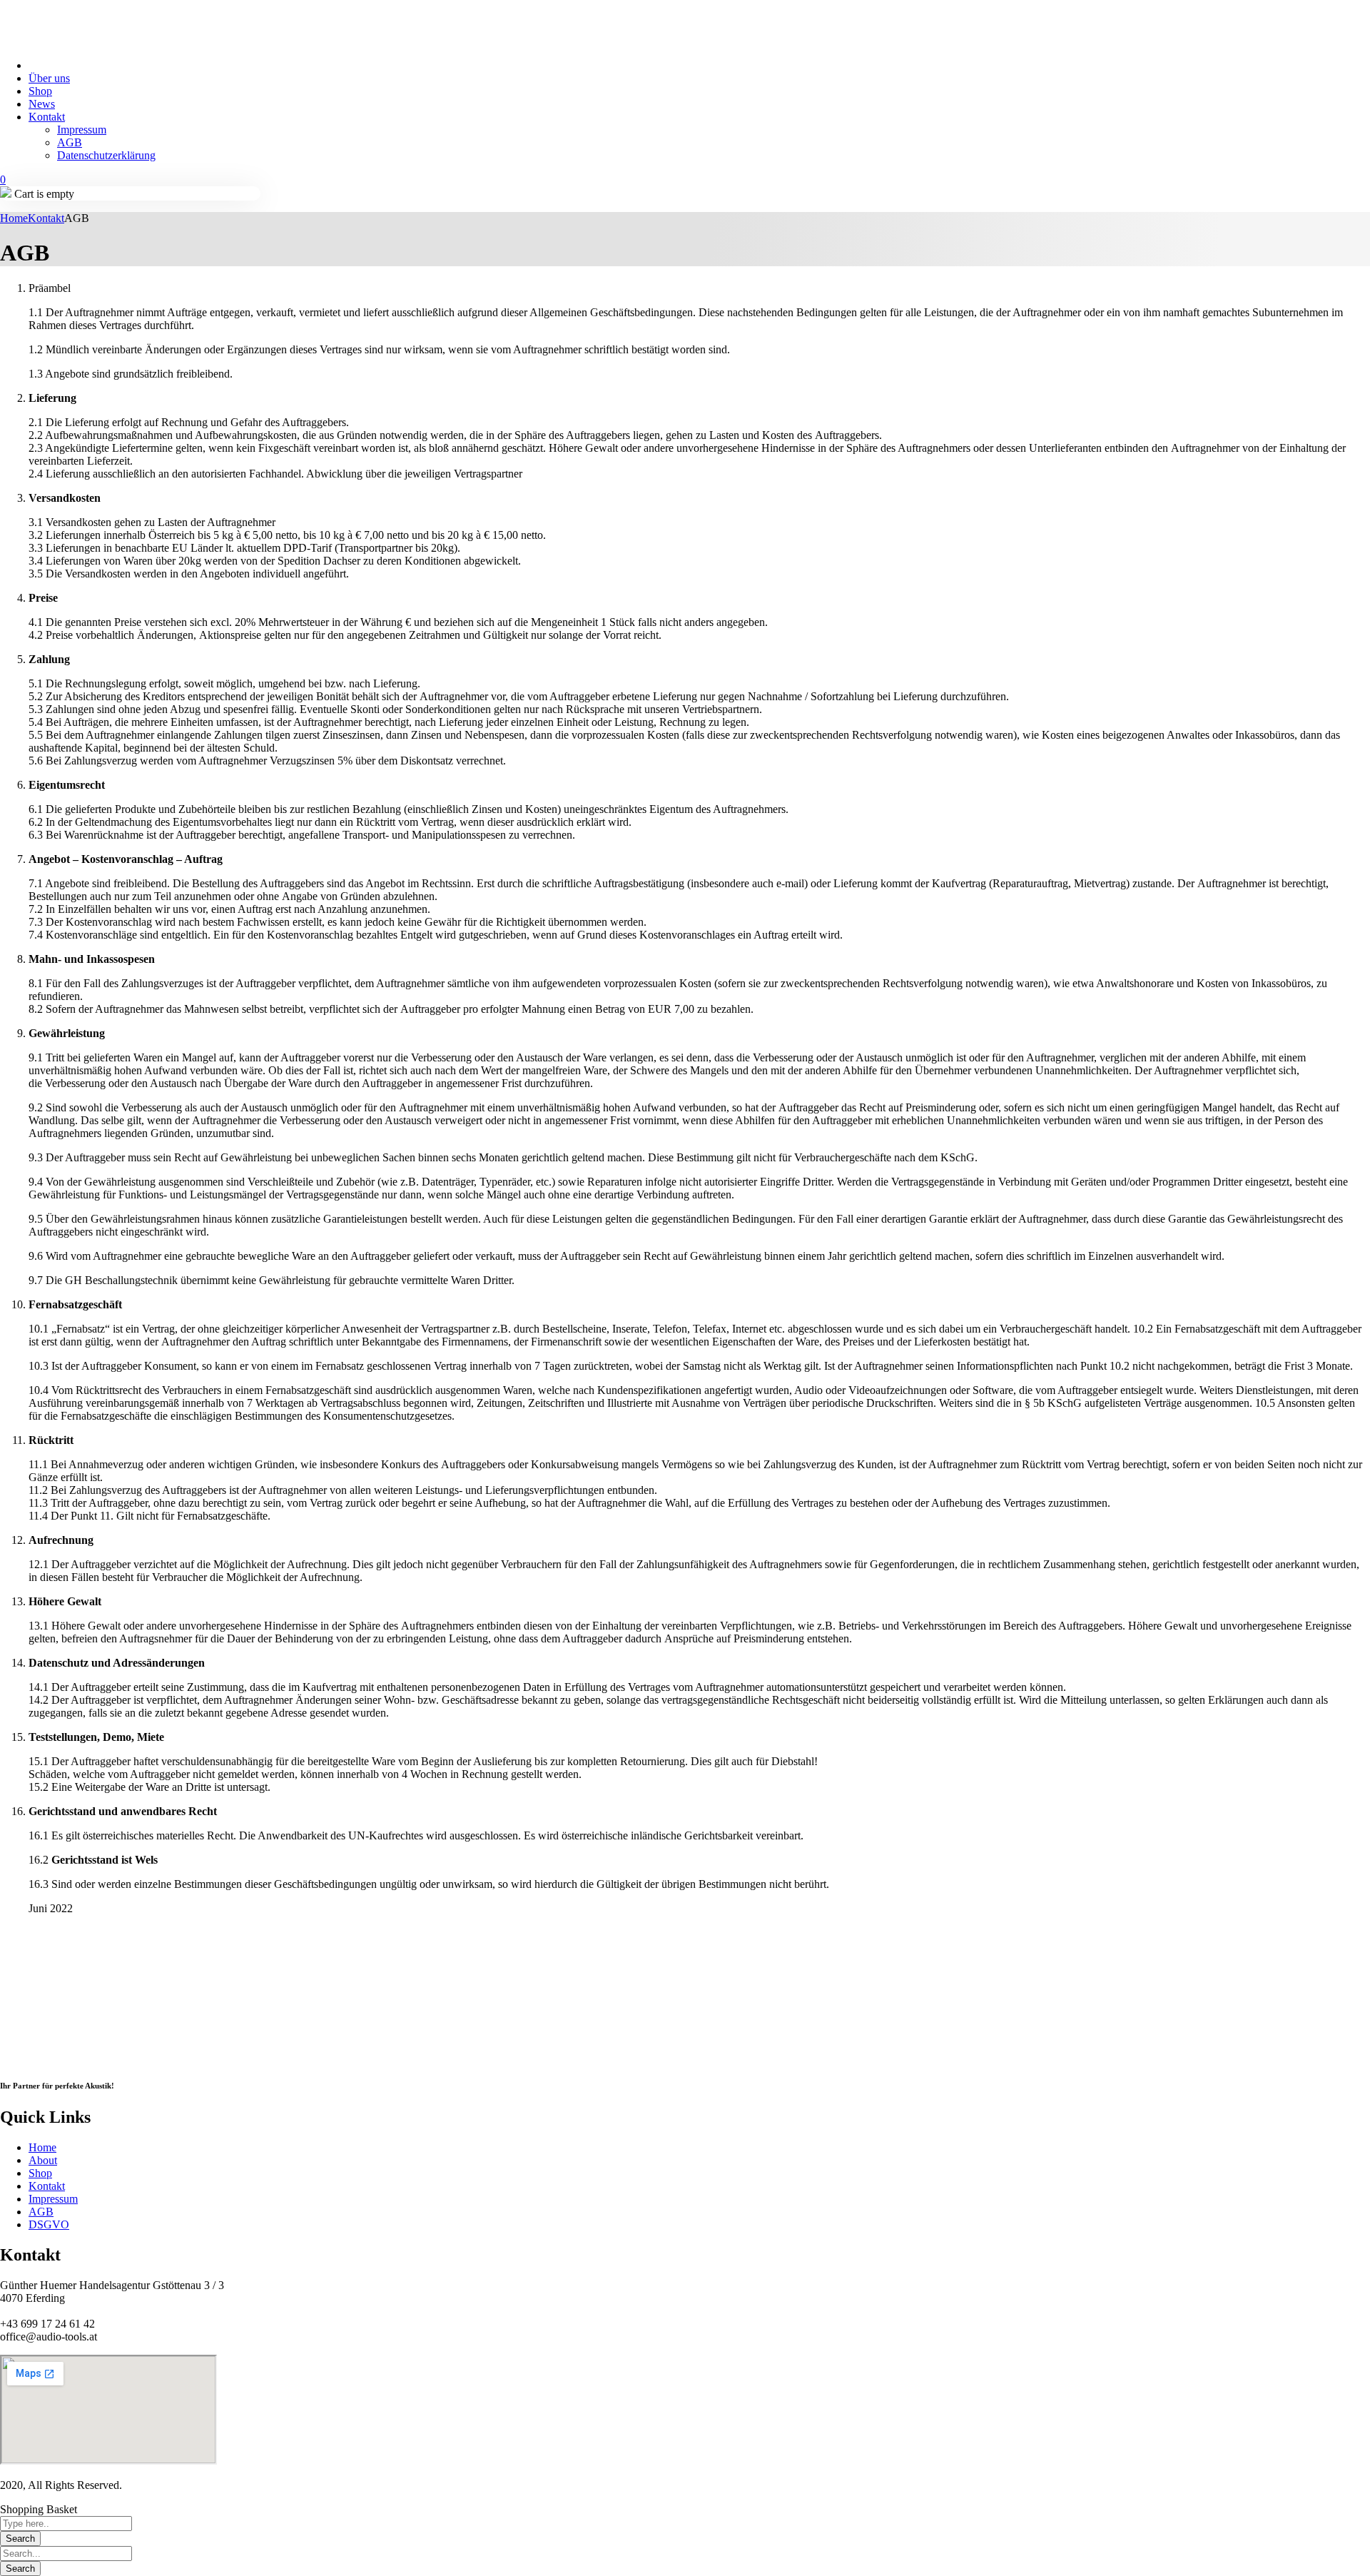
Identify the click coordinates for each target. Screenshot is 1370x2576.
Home (14, 218)
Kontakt (46, 218)
